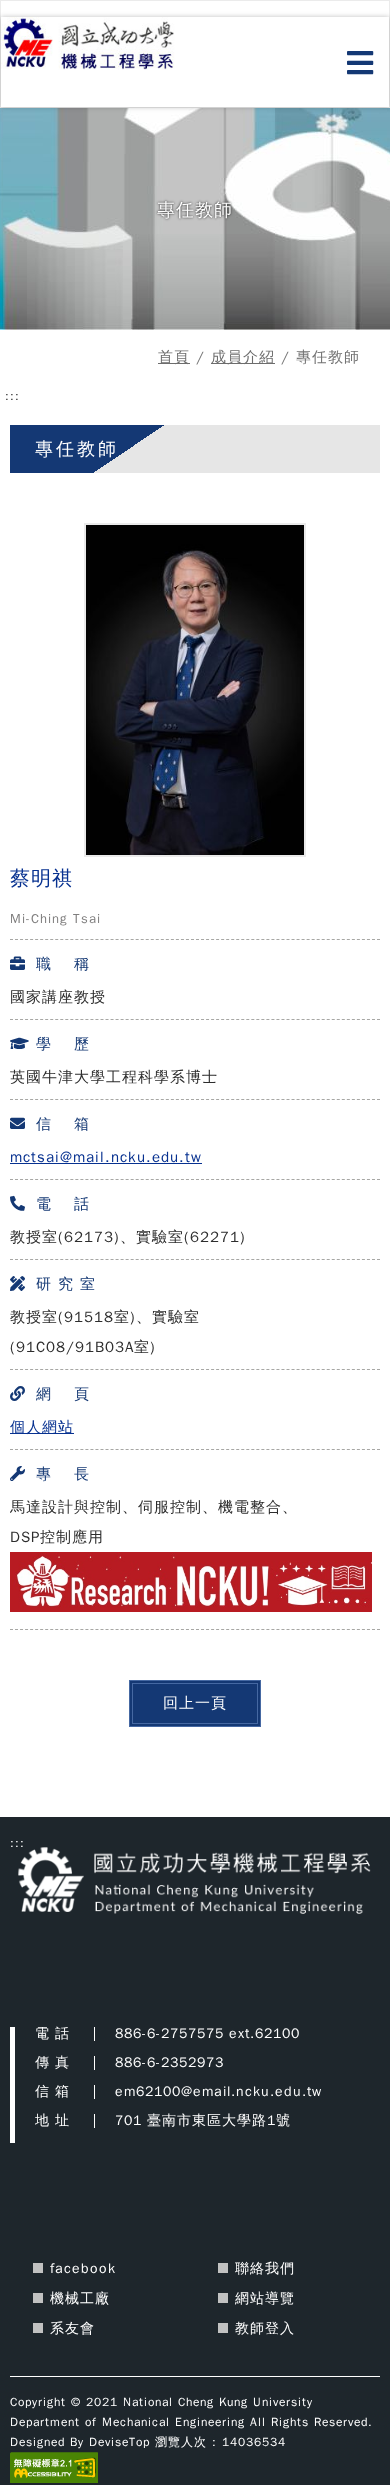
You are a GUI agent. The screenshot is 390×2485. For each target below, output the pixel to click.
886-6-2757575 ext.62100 (207, 2033)
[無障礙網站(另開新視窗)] (54, 2467)
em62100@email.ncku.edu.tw (218, 2091)
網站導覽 (265, 2298)
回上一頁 (195, 1702)
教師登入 (265, 2328)
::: (12, 396)
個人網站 (42, 1427)
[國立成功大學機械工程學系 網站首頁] (112, 45)
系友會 (72, 2328)
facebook (83, 2268)
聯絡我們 (265, 2268)
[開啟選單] (360, 64)
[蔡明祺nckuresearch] (191, 1607)
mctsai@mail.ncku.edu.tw (106, 1157)
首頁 (174, 357)
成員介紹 (243, 357)
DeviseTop (119, 2442)
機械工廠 (80, 2298)
